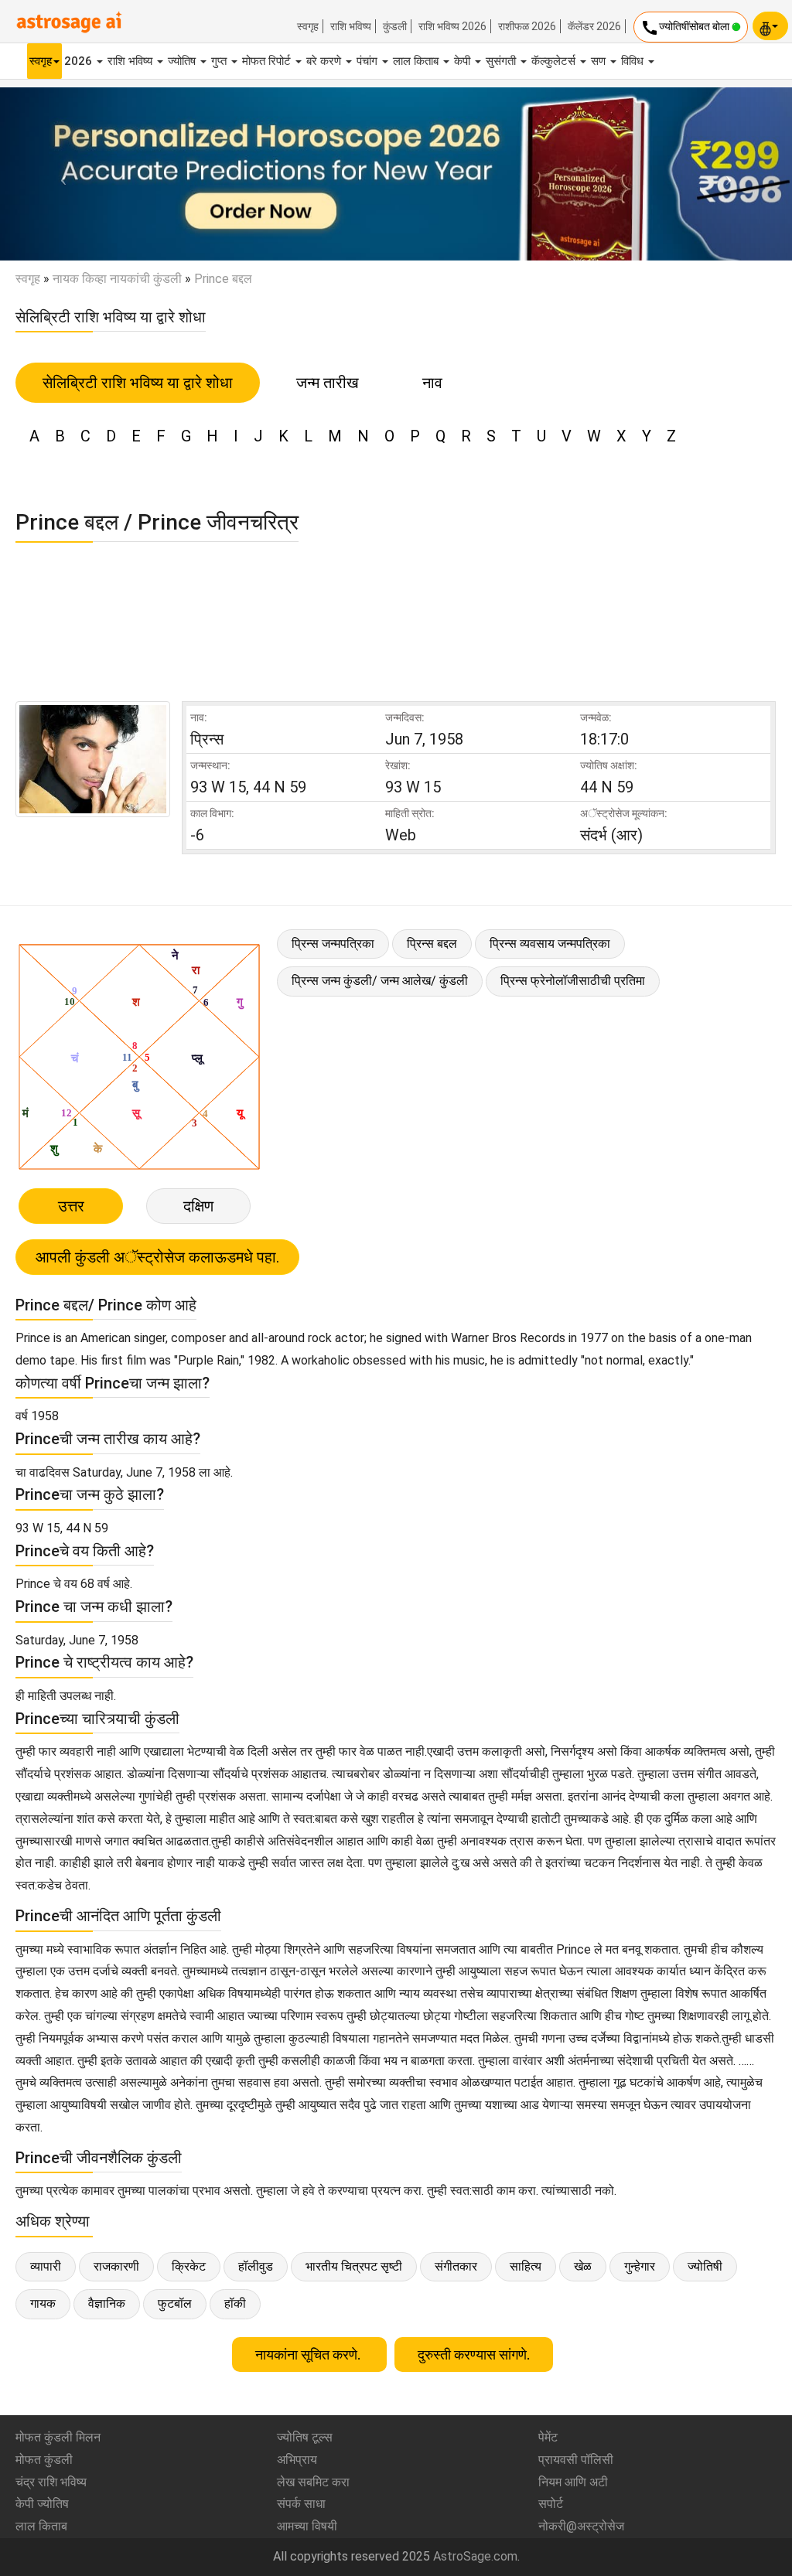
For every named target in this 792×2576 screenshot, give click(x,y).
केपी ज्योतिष (42, 2504)
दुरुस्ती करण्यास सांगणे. (474, 2355)
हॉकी (235, 2303)
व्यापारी (46, 2266)
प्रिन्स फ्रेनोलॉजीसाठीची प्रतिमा (573, 981)
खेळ (583, 2266)
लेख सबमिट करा (313, 2482)
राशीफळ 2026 (527, 26)
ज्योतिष (183, 61)
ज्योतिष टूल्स (305, 2437)
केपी (464, 61)
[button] (60, 174)
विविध (634, 61)
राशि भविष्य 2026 (452, 26)
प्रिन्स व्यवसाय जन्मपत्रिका (550, 944)
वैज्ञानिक (107, 2303)
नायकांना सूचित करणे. (309, 2355)
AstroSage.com (475, 2556)
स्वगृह (308, 26)
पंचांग (369, 61)
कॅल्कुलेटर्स (555, 61)
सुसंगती (502, 61)
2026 (80, 61)
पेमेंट (548, 2437)
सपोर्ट (551, 2504)
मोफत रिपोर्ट (268, 61)
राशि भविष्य (351, 26)
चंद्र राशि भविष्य (51, 2482)
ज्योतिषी (705, 2266)
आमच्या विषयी (307, 2526)
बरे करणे (325, 61)
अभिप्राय (297, 2460)
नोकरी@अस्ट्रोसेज (581, 2526)
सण (600, 61)
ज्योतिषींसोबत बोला (686, 28)
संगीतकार (456, 2266)
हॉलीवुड (256, 2266)
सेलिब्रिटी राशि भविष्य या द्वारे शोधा (138, 383)
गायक (43, 2303)
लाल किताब (417, 61)
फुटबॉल (175, 2303)
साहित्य (526, 2266)
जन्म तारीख (328, 383)
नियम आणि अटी (573, 2482)
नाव (432, 383)
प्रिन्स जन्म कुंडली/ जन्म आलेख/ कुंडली (380, 981)
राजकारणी (116, 2266)
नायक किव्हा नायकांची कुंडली (117, 279)
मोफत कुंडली (44, 2460)
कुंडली (395, 26)
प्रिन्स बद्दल (432, 944)
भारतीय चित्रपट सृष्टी (354, 2266)
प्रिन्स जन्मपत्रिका (333, 944)
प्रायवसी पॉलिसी (576, 2460)
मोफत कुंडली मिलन (58, 2437)
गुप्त (220, 61)
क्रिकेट (189, 2266)
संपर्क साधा (301, 2504)
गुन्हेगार (640, 2266)
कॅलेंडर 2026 (594, 26)
